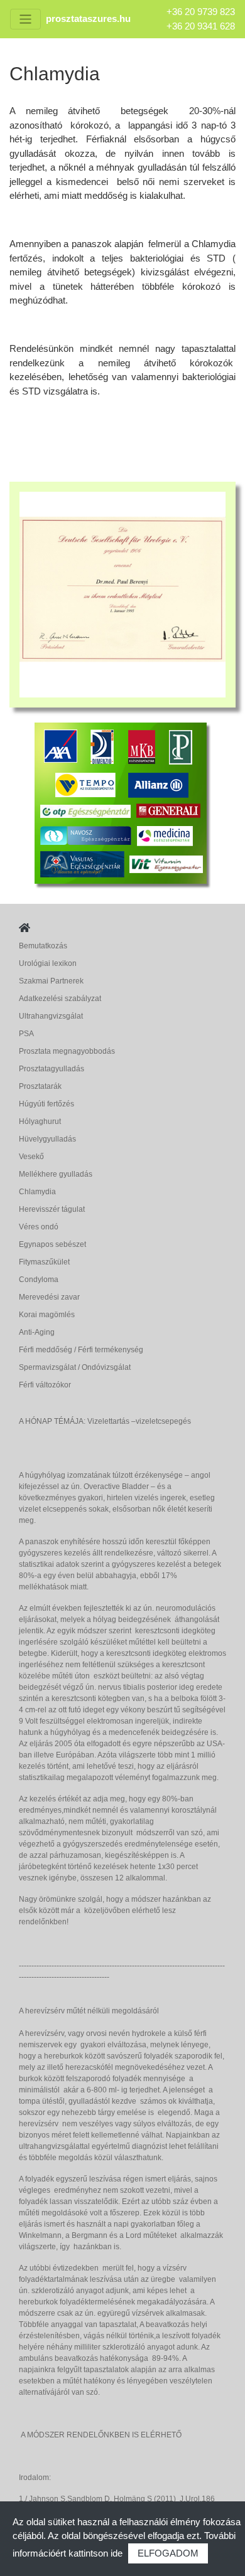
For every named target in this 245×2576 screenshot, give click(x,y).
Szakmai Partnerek (51, 981)
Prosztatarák (40, 1086)
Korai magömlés (47, 1315)
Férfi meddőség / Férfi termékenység (81, 1350)
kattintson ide (95, 2553)
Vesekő (31, 1157)
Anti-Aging (37, 1332)
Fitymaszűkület (44, 1262)
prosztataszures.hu (88, 19)
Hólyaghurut (40, 1121)
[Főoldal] (24, 928)
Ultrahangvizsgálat (51, 1016)
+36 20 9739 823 (201, 12)
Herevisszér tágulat (52, 1209)
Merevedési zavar (49, 1297)
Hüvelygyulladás (47, 1139)
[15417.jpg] (122, 594)
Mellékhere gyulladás (56, 1174)
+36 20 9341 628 (201, 26)
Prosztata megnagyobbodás (67, 1051)
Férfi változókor (45, 1385)
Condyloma (39, 1280)
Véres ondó (39, 1227)
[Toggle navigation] (25, 19)
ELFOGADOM (168, 2553)
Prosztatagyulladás (52, 1069)
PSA (26, 1034)
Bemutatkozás (43, 946)
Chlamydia (37, 1192)
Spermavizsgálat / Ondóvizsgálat (75, 1367)
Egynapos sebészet (52, 1244)
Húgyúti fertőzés (46, 1104)
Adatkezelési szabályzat (60, 999)
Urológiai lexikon (48, 963)
